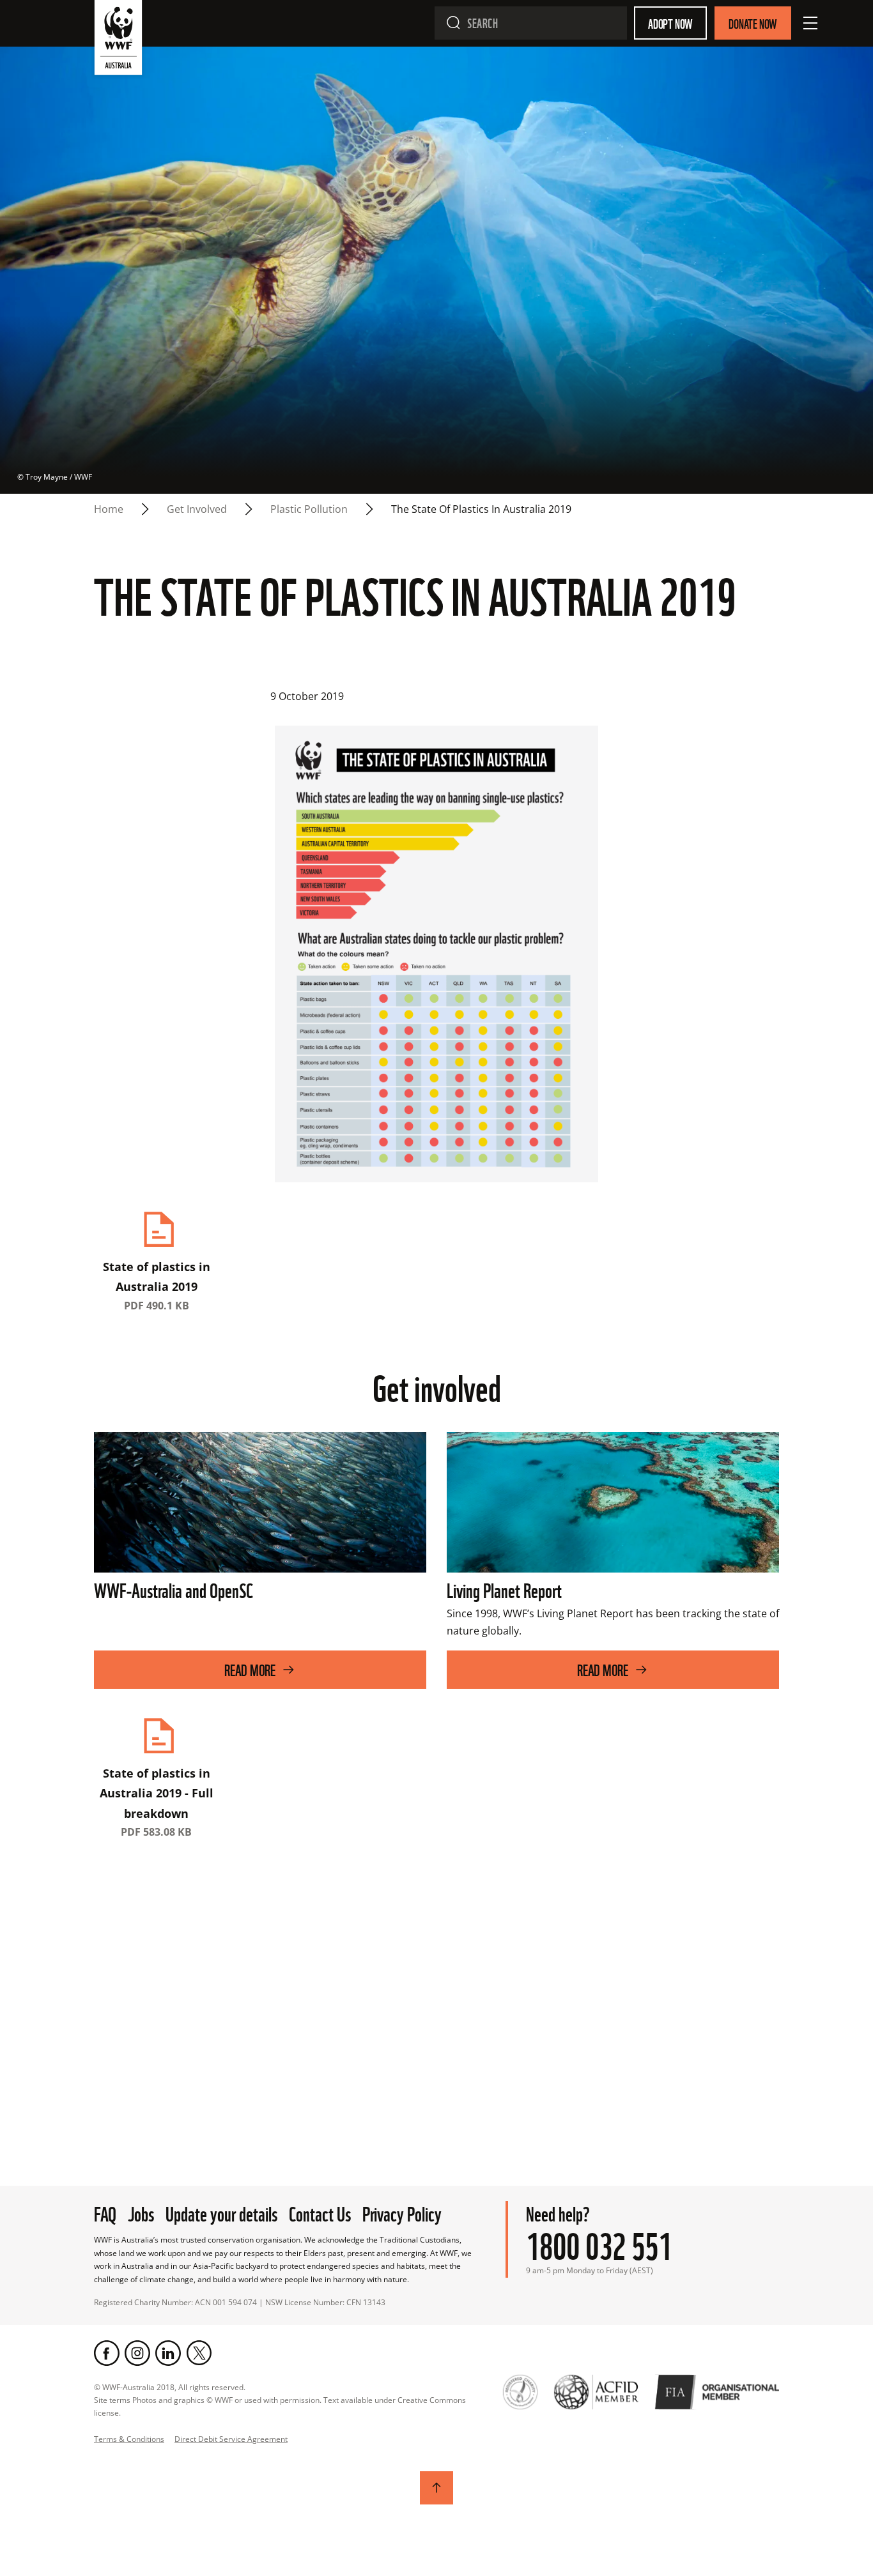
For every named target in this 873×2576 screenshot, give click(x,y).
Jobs (141, 2212)
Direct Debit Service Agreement (231, 2439)
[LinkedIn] (168, 2353)
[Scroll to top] (436, 2488)
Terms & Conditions (129, 2439)
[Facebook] (107, 2353)
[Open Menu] (810, 23)
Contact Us (320, 2212)
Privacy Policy (402, 2212)
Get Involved (197, 509)
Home (109, 509)
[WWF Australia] (118, 40)
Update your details (221, 2212)
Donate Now (753, 23)
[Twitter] (199, 2353)
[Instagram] (137, 2353)
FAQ (105, 2212)
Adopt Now (670, 23)
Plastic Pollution (309, 509)
